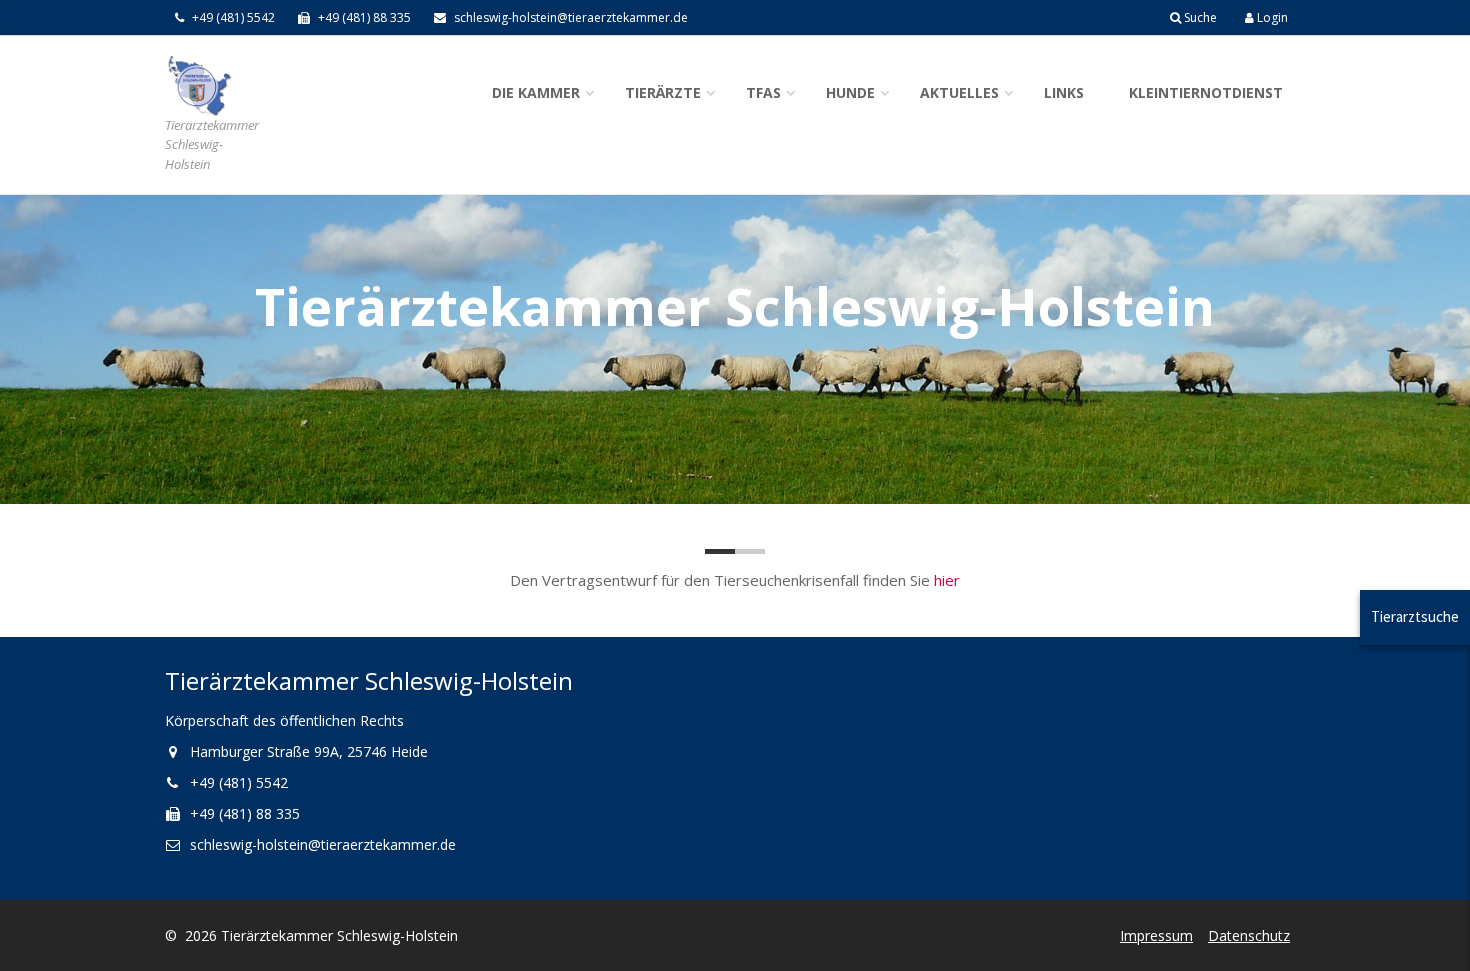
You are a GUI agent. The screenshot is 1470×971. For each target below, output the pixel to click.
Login (1271, 17)
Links (1064, 92)
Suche (1199, 17)
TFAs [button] (763, 92)
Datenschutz (1249, 935)
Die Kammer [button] (536, 92)
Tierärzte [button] (663, 92)
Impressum (1156, 935)
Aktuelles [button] (959, 92)
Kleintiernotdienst (1206, 92)
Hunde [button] (850, 92)
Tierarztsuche (1415, 616)
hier (947, 580)
